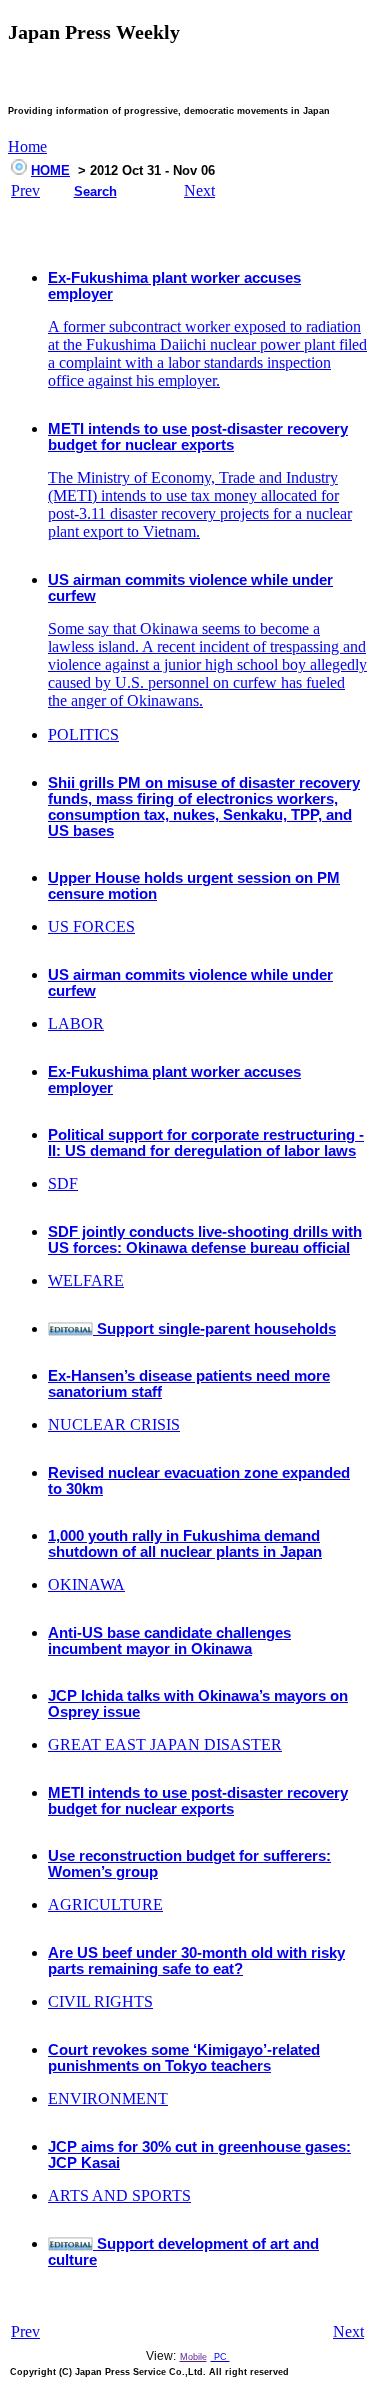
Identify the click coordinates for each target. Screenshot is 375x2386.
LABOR (76, 1023)
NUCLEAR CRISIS (114, 1424)
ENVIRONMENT (108, 2098)
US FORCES (91, 926)
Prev (25, 190)
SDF (63, 1183)
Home (27, 146)
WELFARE (86, 1280)
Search (95, 191)
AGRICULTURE (105, 1904)
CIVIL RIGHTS (100, 2001)
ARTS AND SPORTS (119, 2195)
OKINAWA (86, 1584)
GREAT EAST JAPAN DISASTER (165, 1744)
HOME (50, 170)
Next (199, 190)
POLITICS (83, 734)
